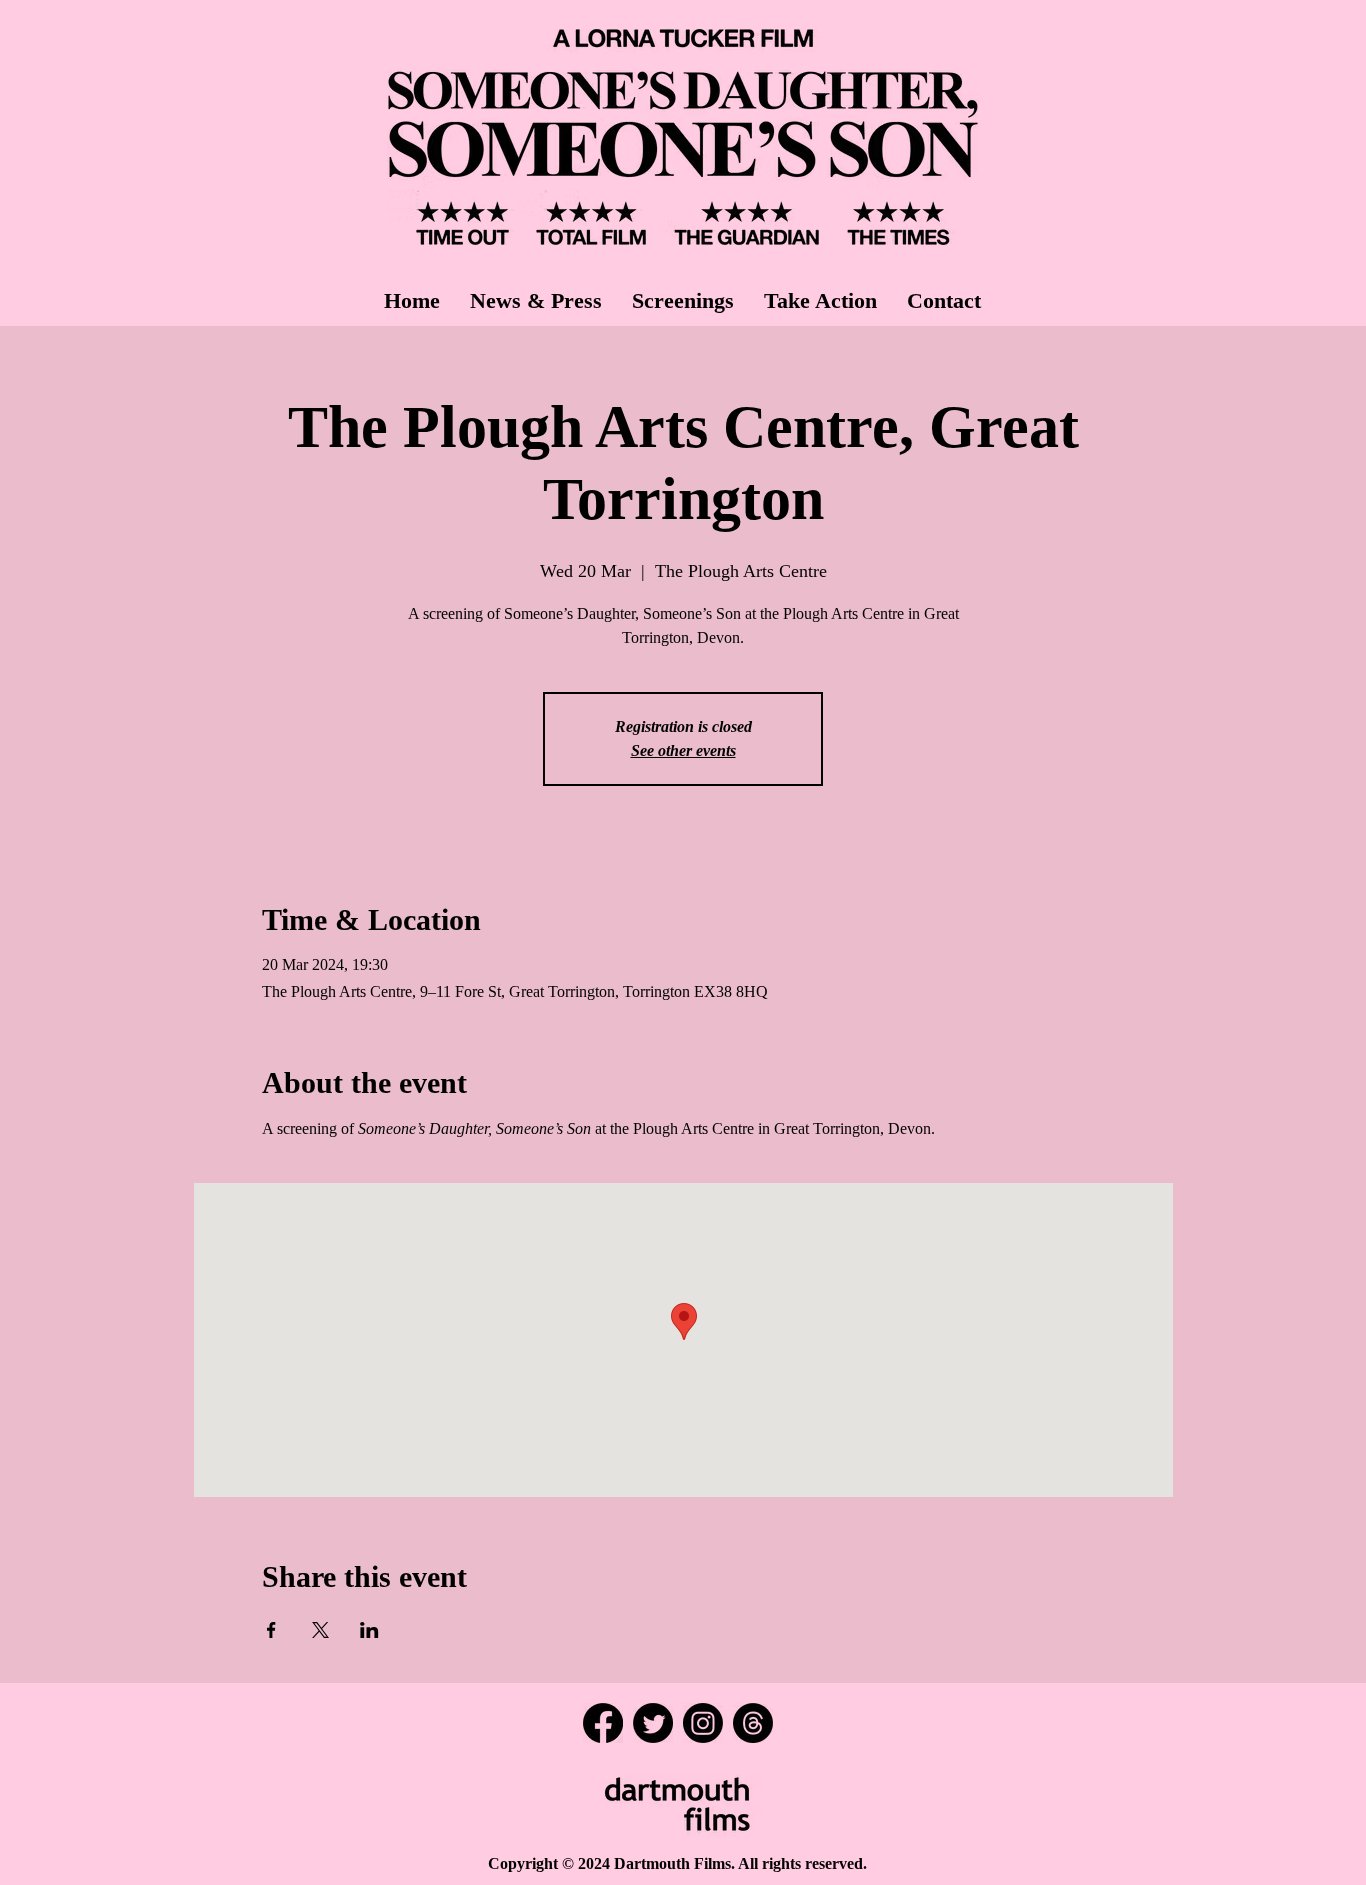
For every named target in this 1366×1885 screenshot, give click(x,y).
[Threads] (753, 1723)
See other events (683, 750)
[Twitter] (653, 1723)
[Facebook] (603, 1723)
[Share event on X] (320, 1630)
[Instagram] (703, 1723)
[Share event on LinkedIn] (369, 1630)
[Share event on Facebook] (271, 1630)
